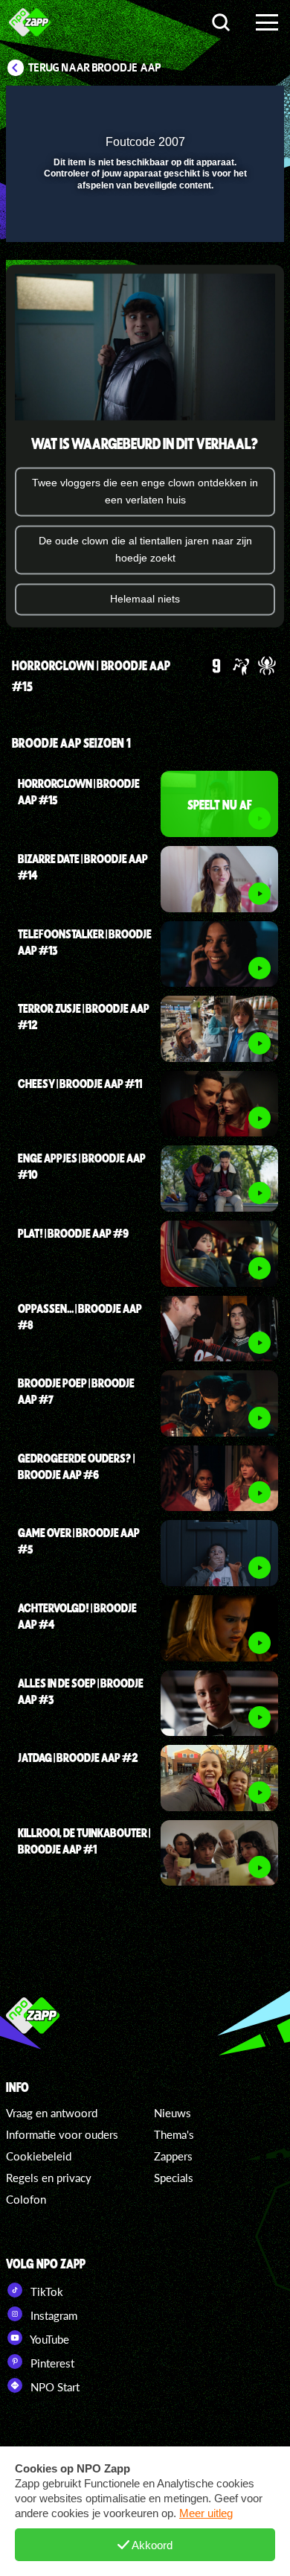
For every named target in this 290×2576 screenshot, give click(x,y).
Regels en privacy (49, 2178)
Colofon (26, 2199)
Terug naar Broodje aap (95, 68)
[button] (234, 106)
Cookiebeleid (39, 2156)
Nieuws (173, 2113)
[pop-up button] (204, 106)
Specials (174, 2178)
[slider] (143, 224)
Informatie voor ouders (62, 2134)
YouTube (48, 2339)
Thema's (174, 2134)
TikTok (45, 2292)
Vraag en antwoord (52, 2113)
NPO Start (54, 2387)
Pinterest (51, 2363)
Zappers (173, 2156)
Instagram (52, 2315)
